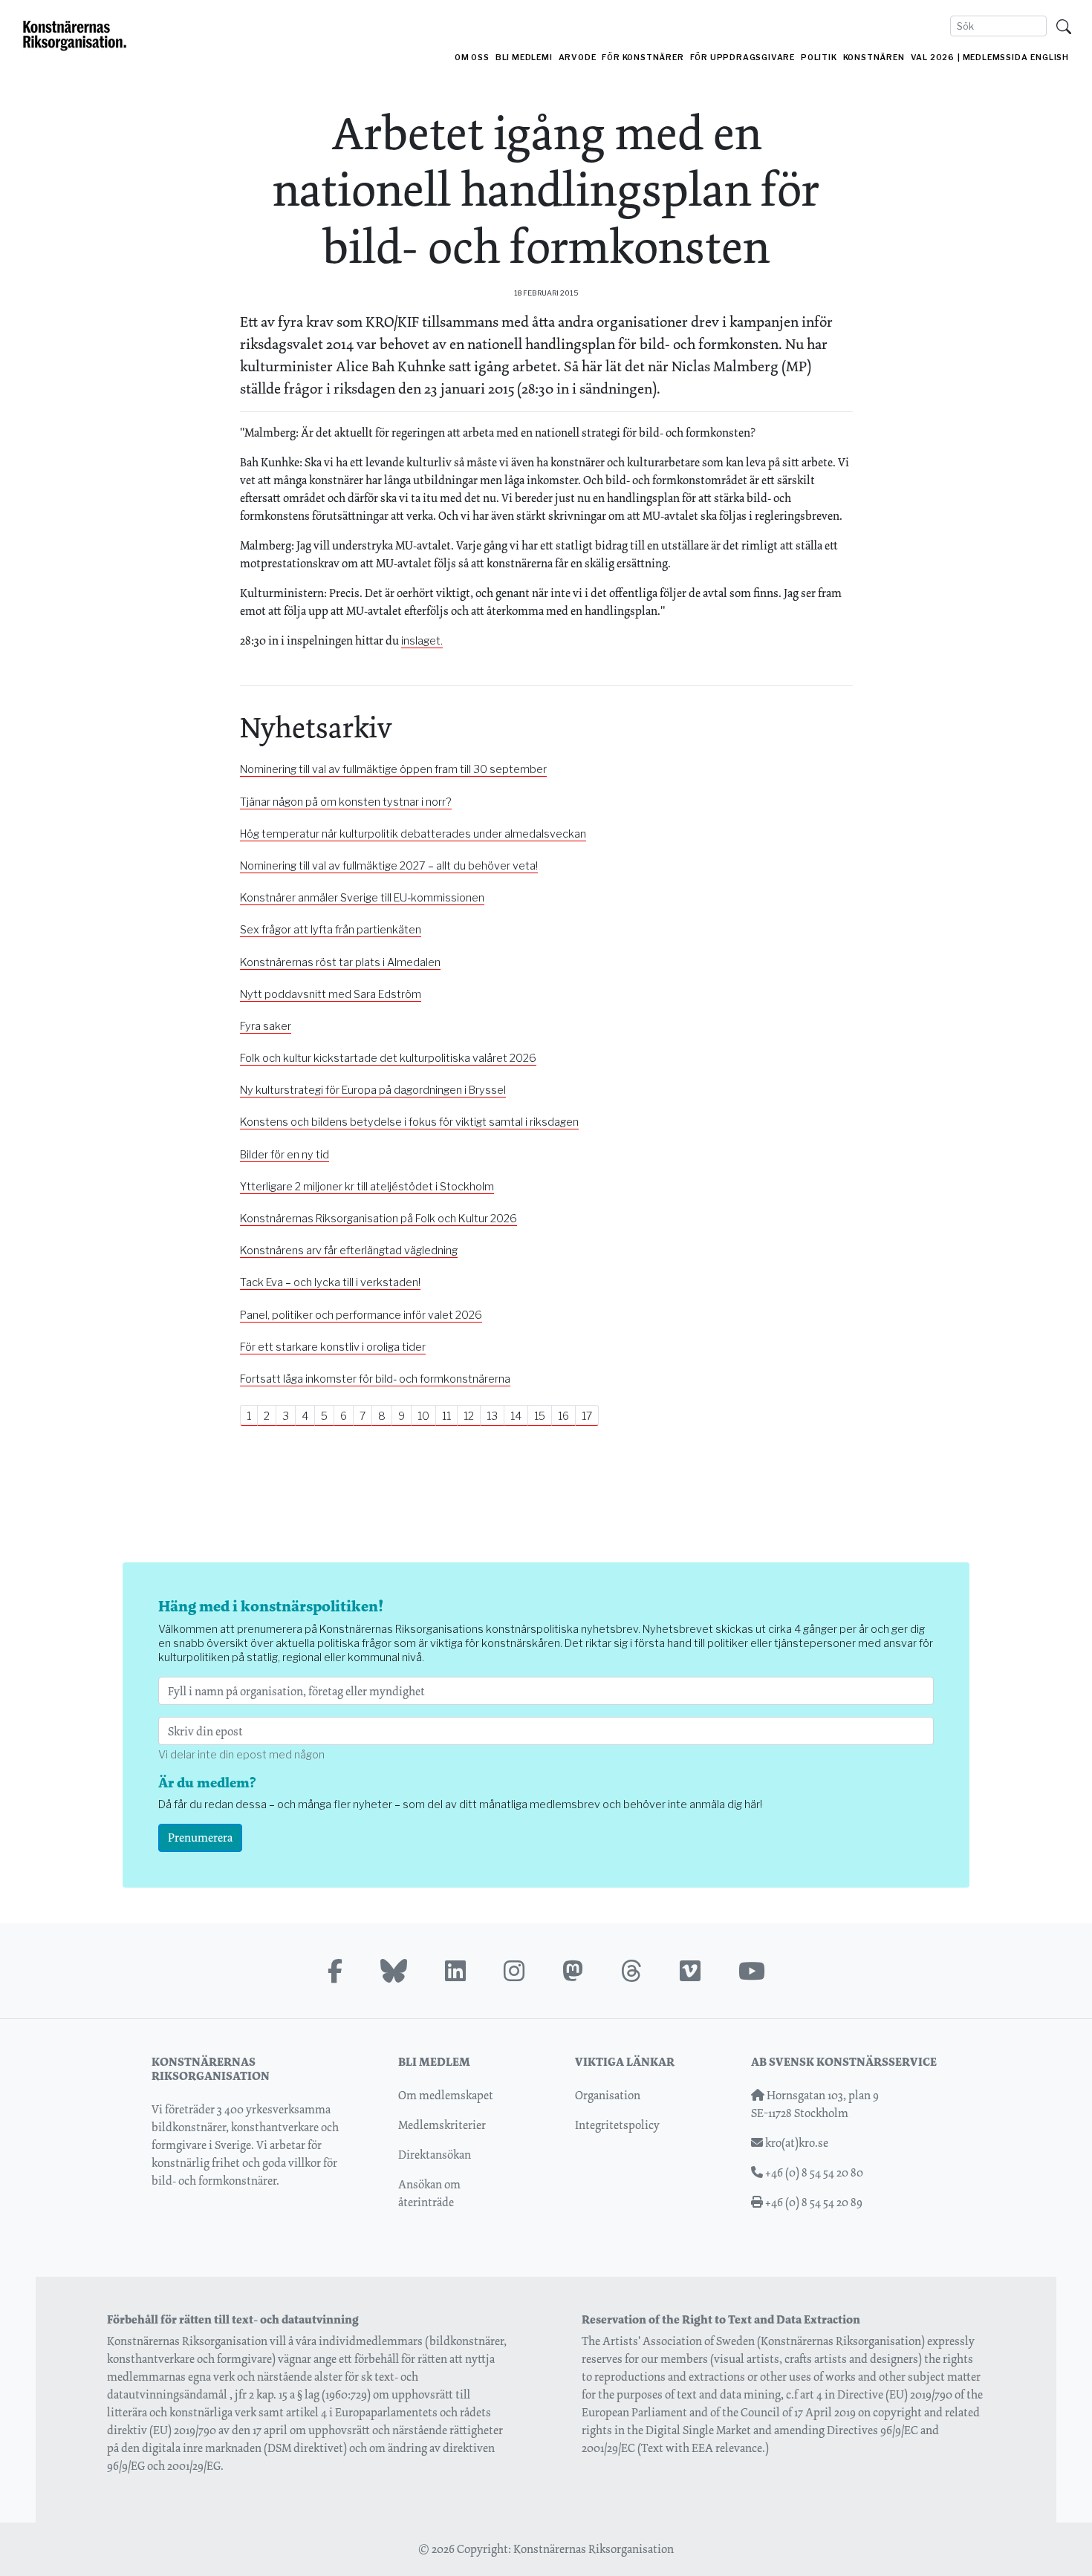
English (1050, 58)
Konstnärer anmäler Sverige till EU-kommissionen (362, 898)
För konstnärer (643, 58)
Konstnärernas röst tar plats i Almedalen (340, 962)
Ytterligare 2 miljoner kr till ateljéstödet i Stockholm (367, 1187)
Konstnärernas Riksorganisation (594, 2549)
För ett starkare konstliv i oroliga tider (333, 1347)
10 (423, 1416)
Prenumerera (200, 1838)
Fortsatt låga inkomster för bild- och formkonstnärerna (375, 1379)
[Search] (1064, 26)
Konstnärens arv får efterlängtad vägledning (349, 1250)
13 (492, 1416)
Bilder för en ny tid (285, 1155)
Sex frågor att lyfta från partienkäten (331, 930)
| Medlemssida (992, 58)
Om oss (472, 58)
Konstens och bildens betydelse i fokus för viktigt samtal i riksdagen (409, 1122)
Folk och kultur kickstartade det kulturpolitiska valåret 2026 (388, 1058)
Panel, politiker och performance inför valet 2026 (361, 1315)
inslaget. (422, 641)
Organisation (608, 2095)
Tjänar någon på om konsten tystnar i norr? (346, 802)
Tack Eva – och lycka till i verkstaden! (330, 1282)
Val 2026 (933, 58)
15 (540, 1416)
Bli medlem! (524, 58)
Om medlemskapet (446, 2095)
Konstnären (874, 58)
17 (587, 1416)
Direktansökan (435, 2155)
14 (516, 1416)
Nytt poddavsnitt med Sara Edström (331, 994)
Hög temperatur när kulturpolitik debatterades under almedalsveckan (413, 834)
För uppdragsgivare (742, 58)
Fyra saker (266, 1026)
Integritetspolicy (617, 2125)
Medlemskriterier (442, 2125)
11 (446, 1416)
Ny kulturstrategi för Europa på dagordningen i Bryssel (373, 1090)
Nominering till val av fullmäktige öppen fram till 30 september (393, 769)
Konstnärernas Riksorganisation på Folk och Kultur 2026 (378, 1219)
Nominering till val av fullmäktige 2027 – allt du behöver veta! (389, 866)
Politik (819, 58)
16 (563, 1416)
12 (469, 1416)
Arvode (578, 58)
